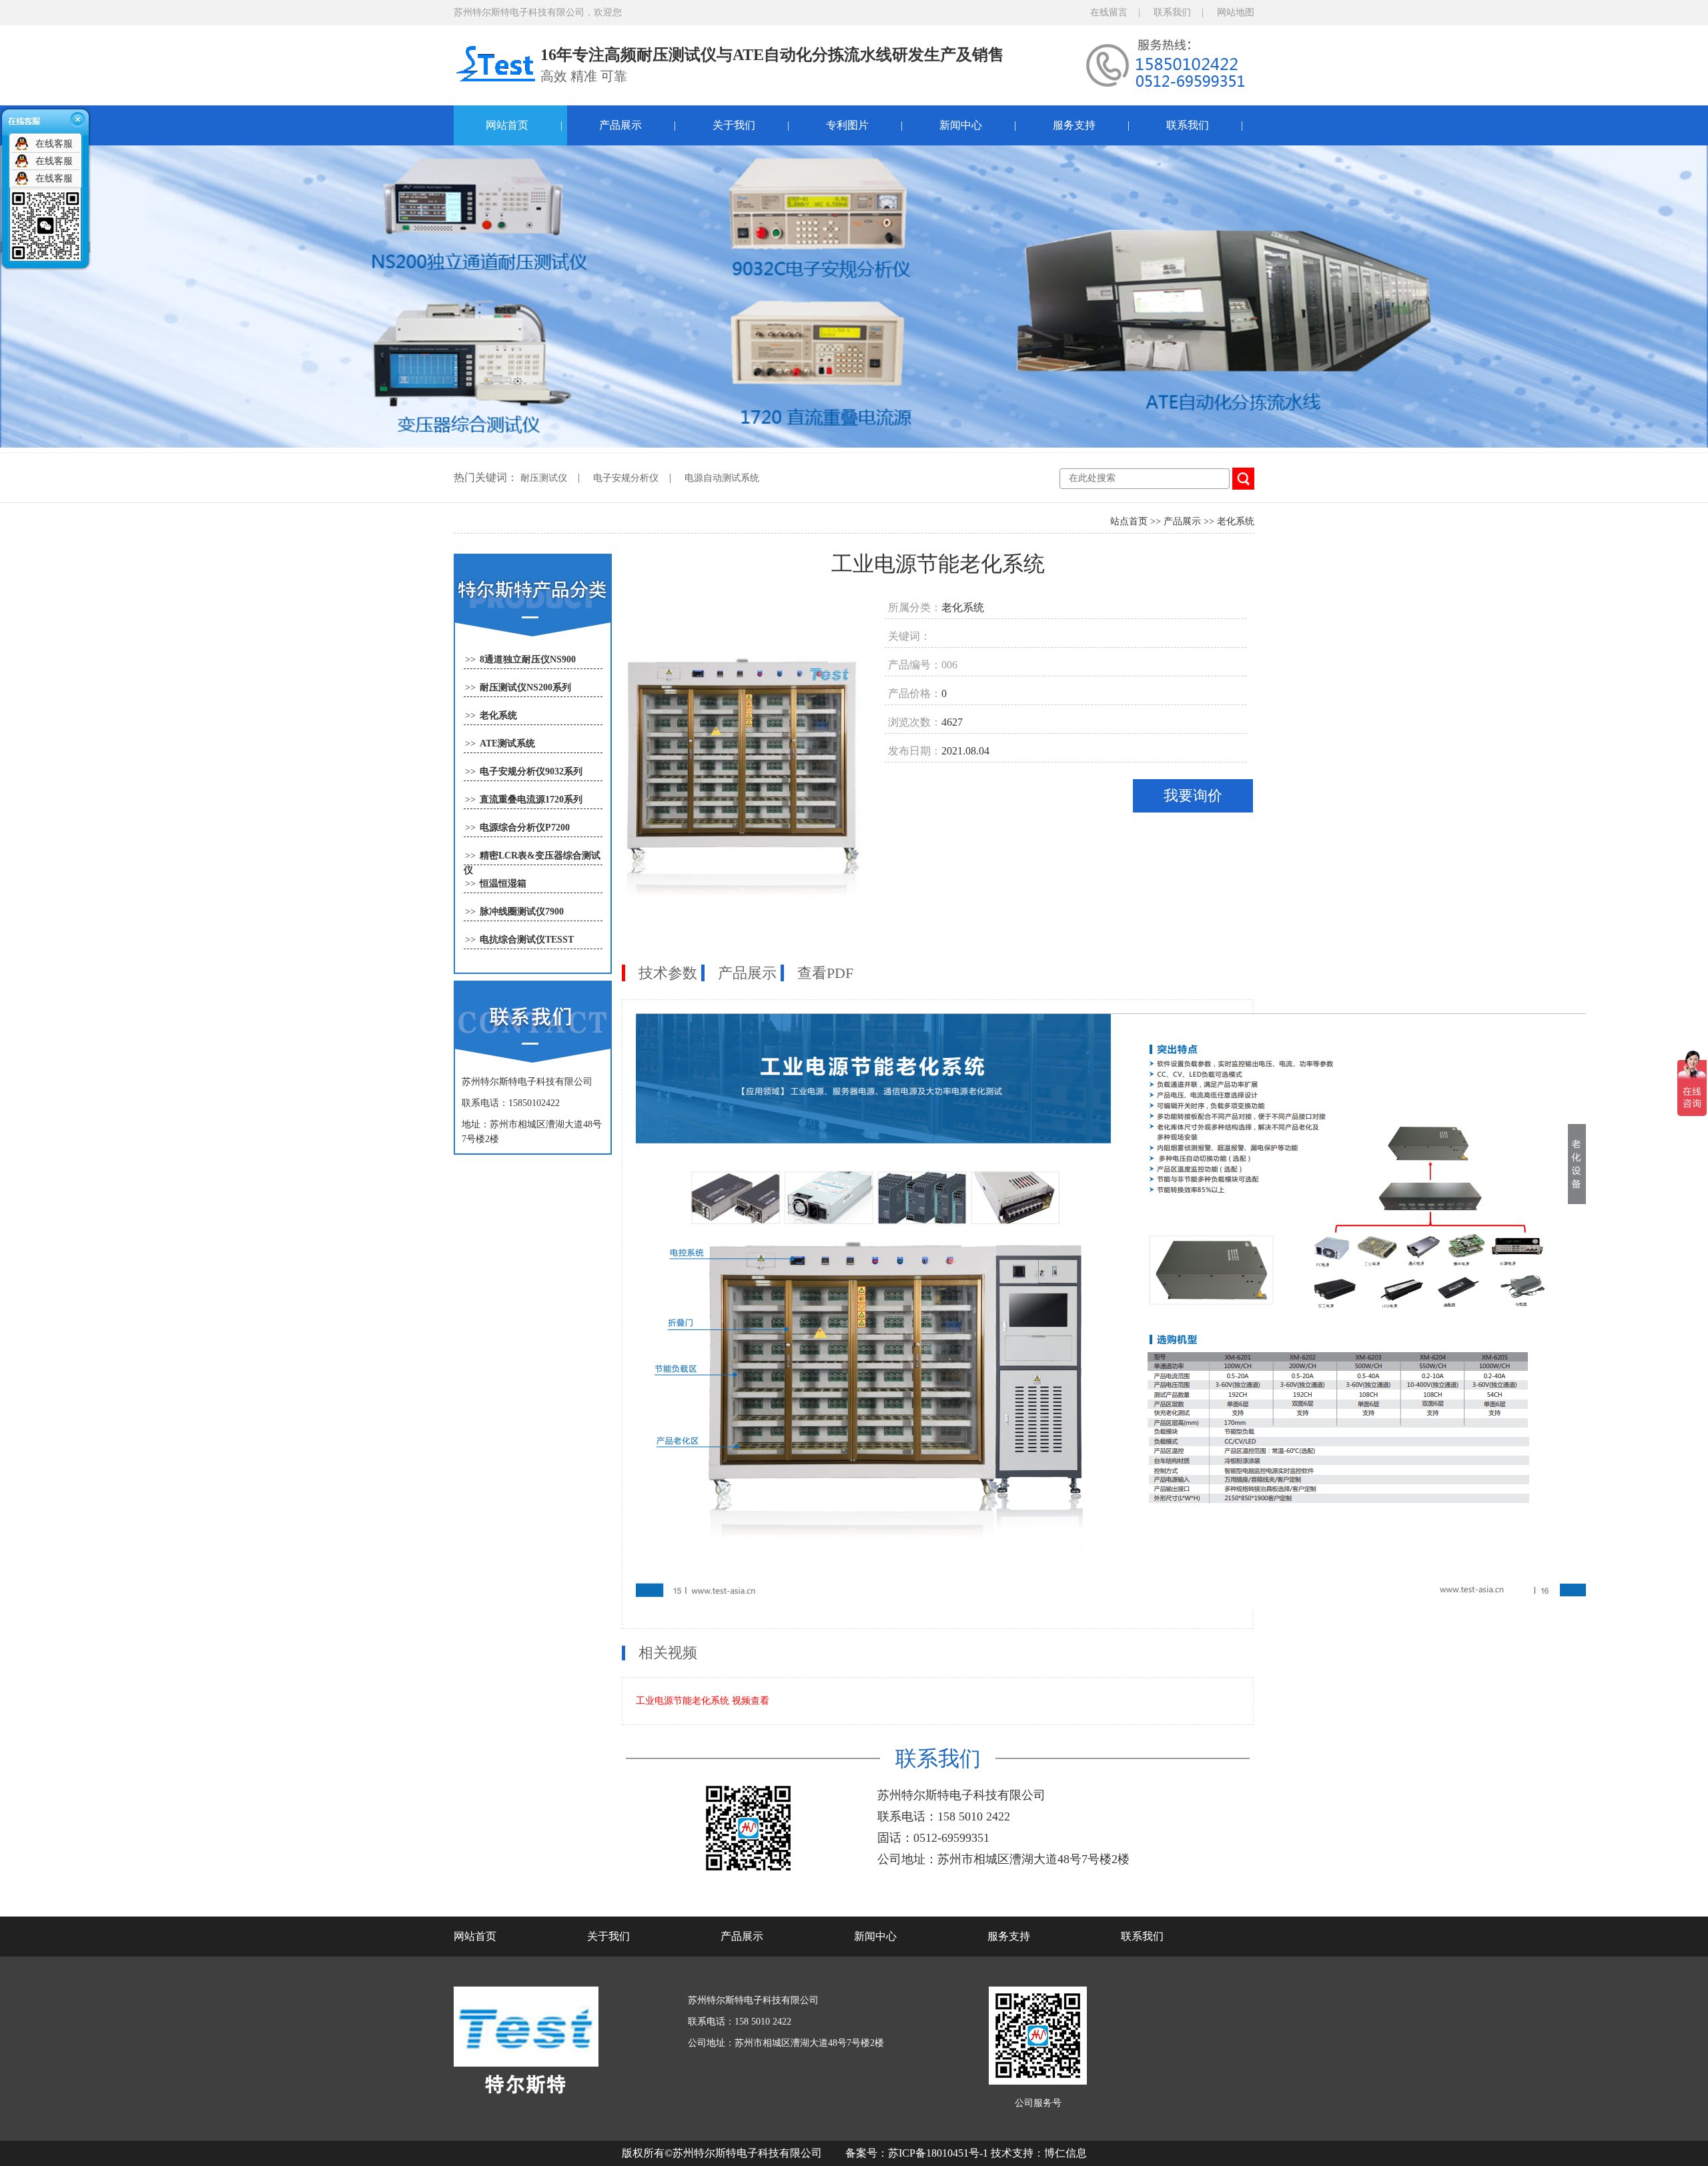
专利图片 (864, 125)
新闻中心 (978, 125)
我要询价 (1193, 795)
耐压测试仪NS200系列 (525, 687)
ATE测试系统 (507, 743)
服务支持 (1091, 125)
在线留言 (1109, 12)
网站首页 (524, 125)
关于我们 (751, 125)
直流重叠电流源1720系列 (531, 799)
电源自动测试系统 (722, 478)
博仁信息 (1065, 2153)
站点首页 (1129, 521)
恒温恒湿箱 (503, 884)
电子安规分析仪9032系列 (531, 771)
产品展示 (637, 125)
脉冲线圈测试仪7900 (522, 912)
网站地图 (1236, 12)
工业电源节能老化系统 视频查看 (703, 1701)
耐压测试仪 (544, 478)
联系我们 (1172, 12)
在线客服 (54, 144)
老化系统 (1236, 521)
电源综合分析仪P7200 (525, 828)
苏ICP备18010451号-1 (938, 2153)
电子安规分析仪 (626, 478)
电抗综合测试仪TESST (527, 940)
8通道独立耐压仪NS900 (528, 659)
